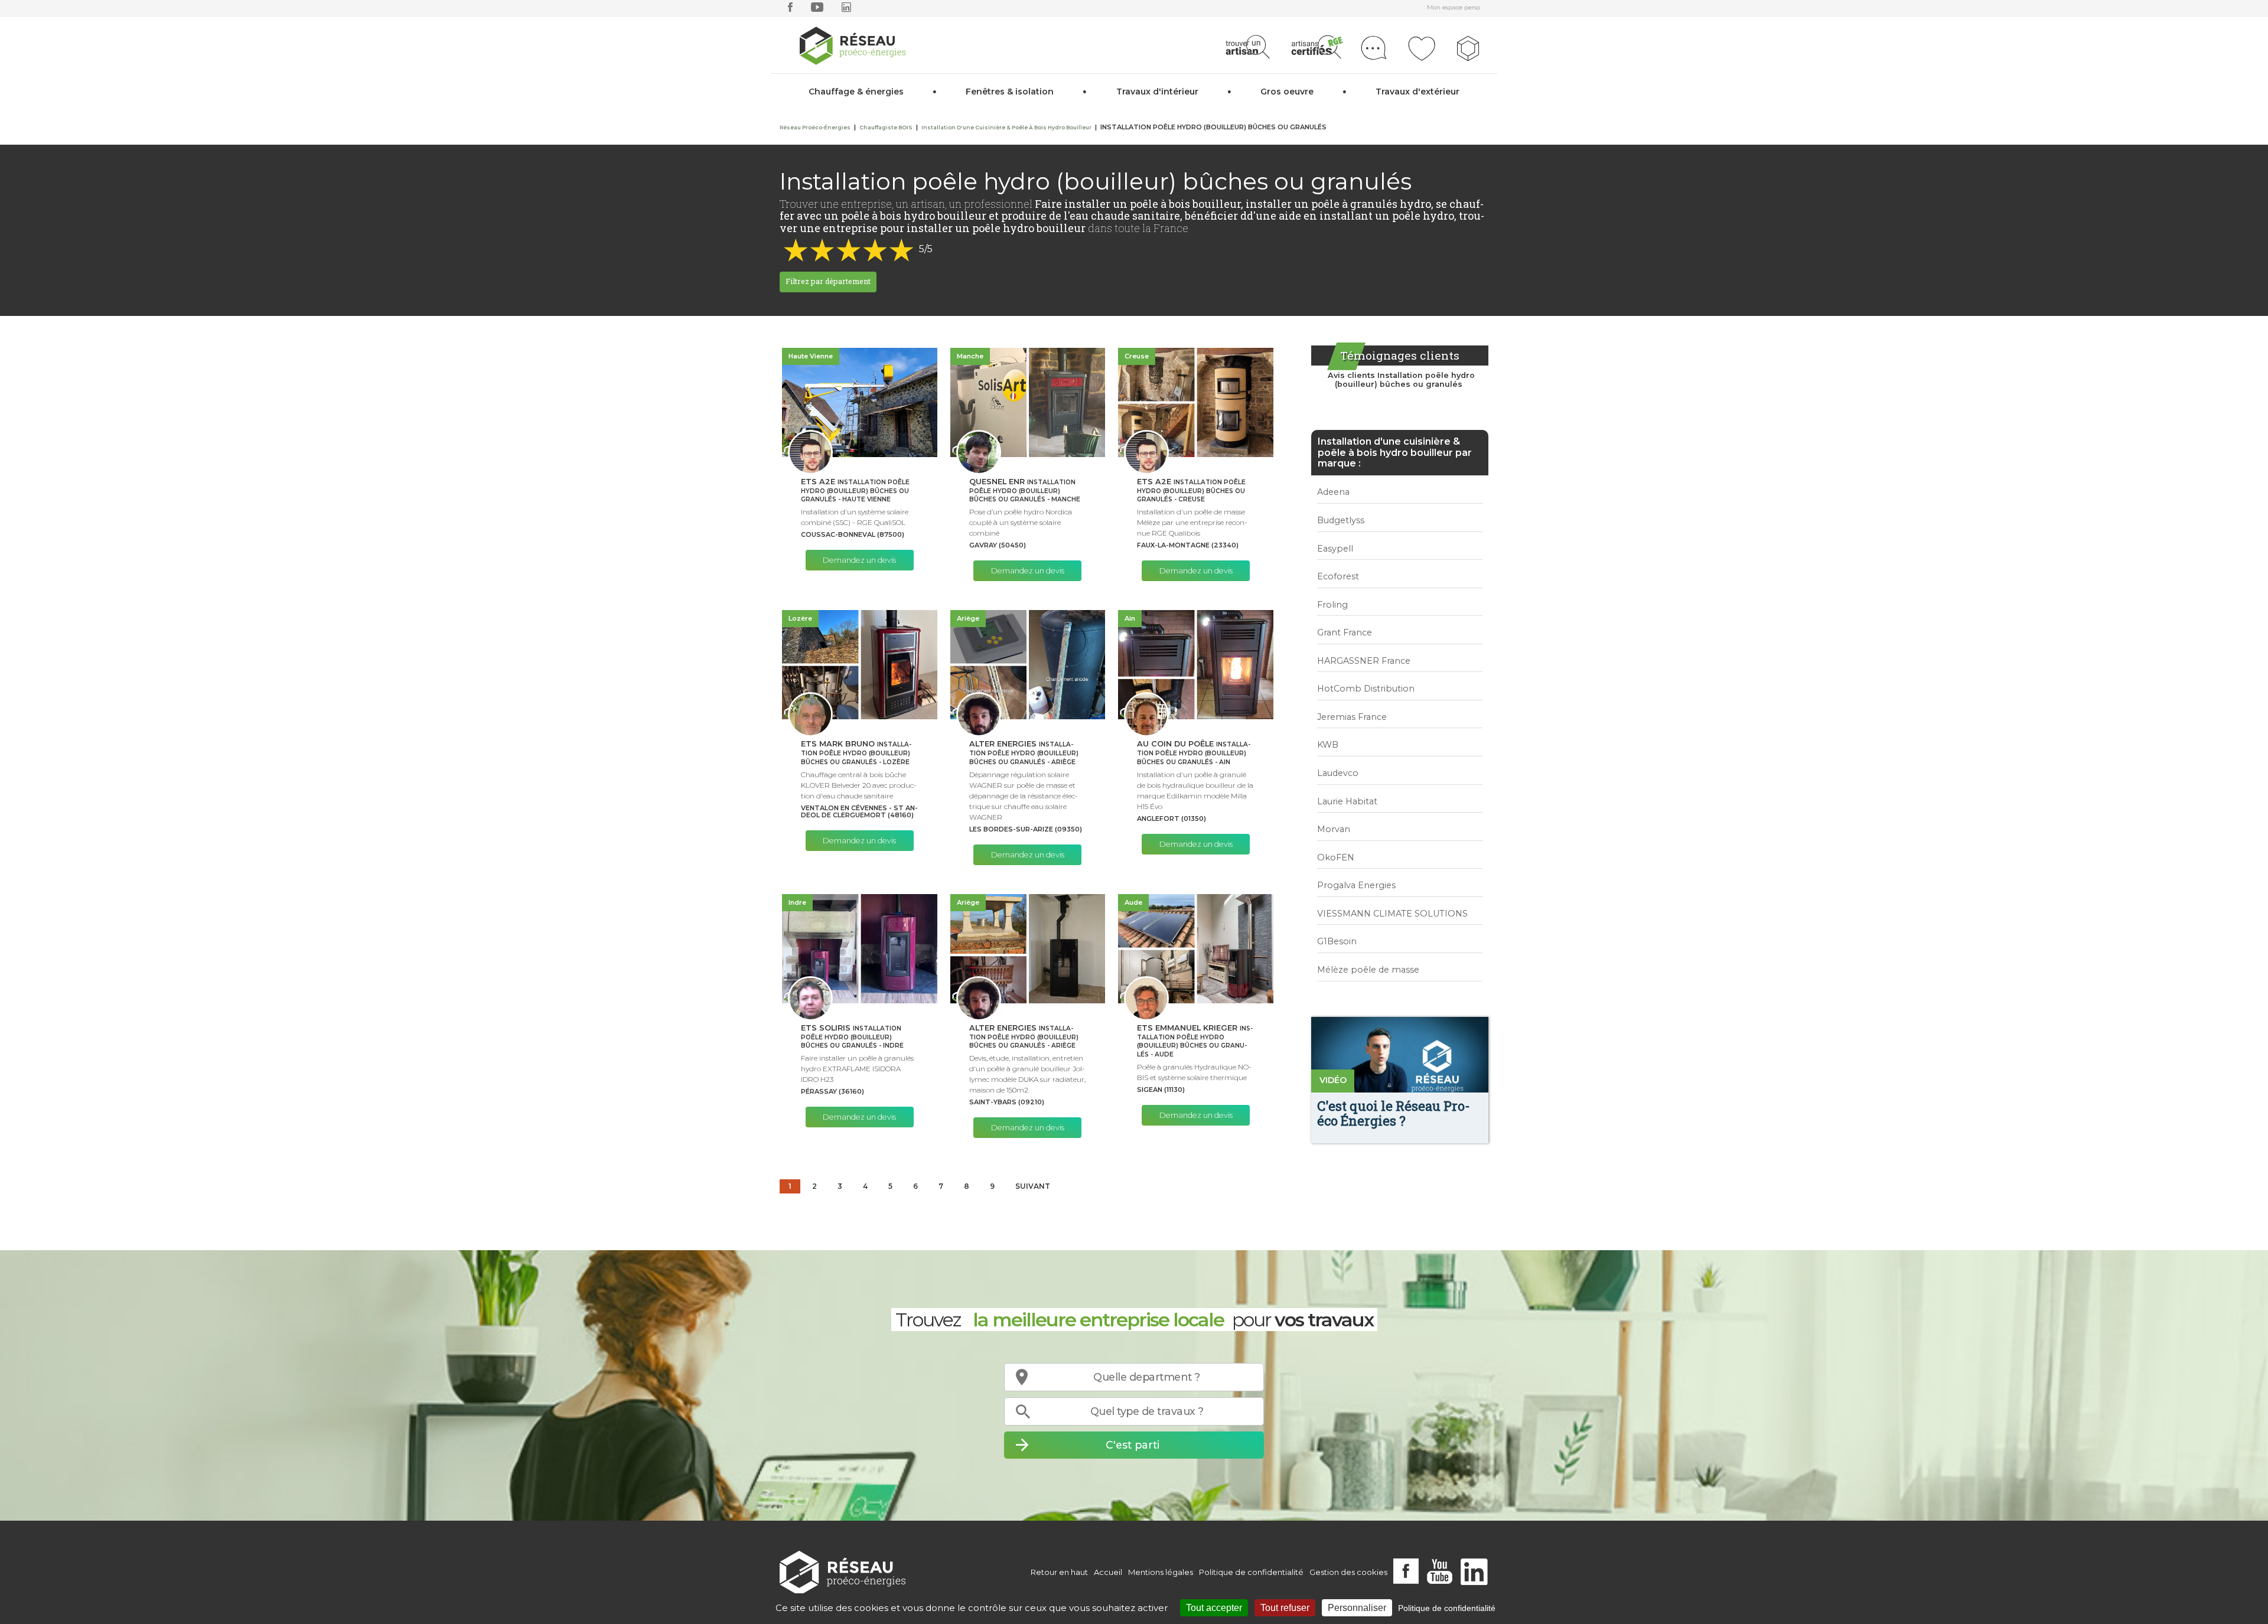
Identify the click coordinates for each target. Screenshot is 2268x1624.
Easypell (1335, 549)
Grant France (1345, 632)
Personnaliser (1357, 1608)
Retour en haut (1059, 1572)
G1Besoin (1337, 941)
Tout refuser (1285, 1608)
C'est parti (1133, 1445)
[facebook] (790, 10)
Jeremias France (1352, 717)
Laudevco (1338, 773)
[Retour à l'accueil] (843, 1572)
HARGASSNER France (1364, 661)
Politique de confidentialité (1251, 1572)
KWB (1328, 745)
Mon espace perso (1454, 7)
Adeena (1333, 492)
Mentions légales (1161, 1572)
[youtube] (817, 10)
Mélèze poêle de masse (1368, 970)
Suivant (1033, 1186)
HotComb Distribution (1366, 689)
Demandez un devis (859, 560)
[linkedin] (846, 10)
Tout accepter (1214, 1608)
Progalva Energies (1356, 885)
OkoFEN (1336, 857)
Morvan (1334, 829)
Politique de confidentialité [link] (1447, 1608)
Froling (1332, 605)
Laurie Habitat (1347, 801)
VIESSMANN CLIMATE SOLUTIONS (1392, 914)
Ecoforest (1338, 576)
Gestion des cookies (1348, 1572)
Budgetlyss (1341, 520)
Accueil (1108, 1572)
